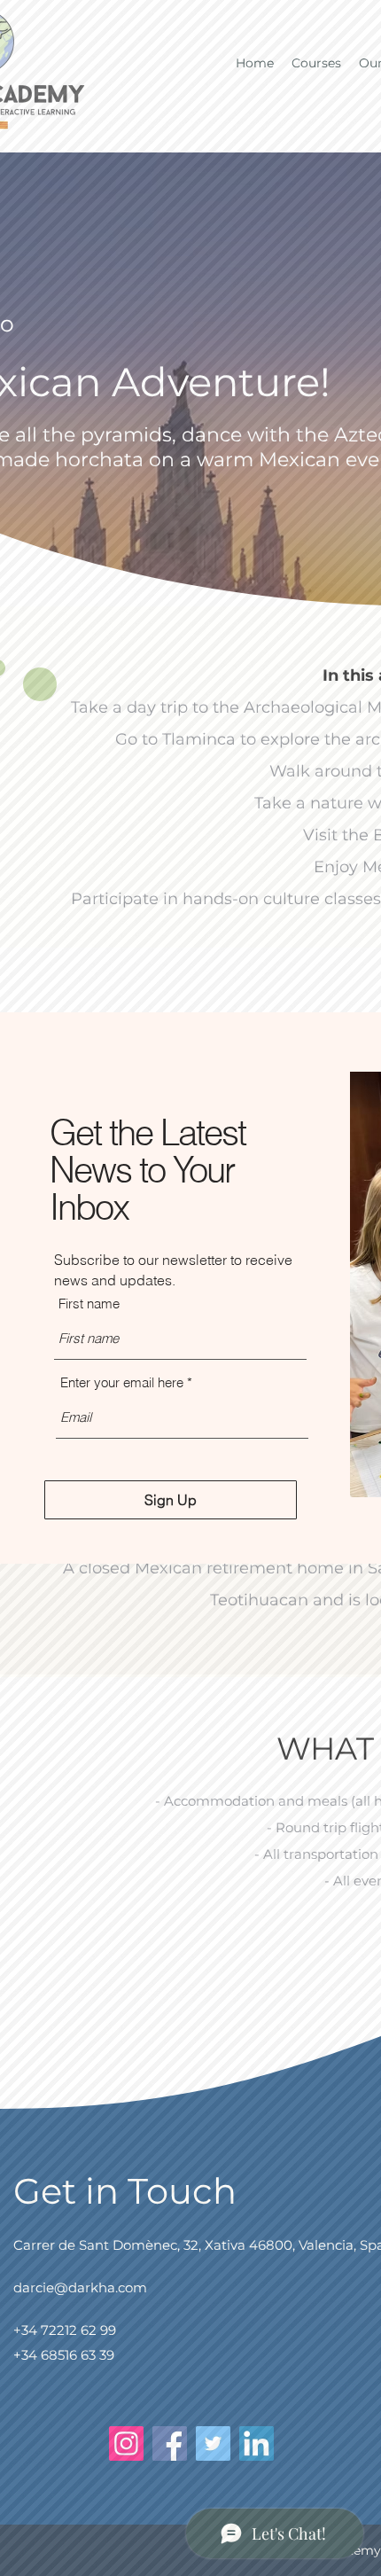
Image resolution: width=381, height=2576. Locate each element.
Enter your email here (122, 1382)
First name (89, 1304)
